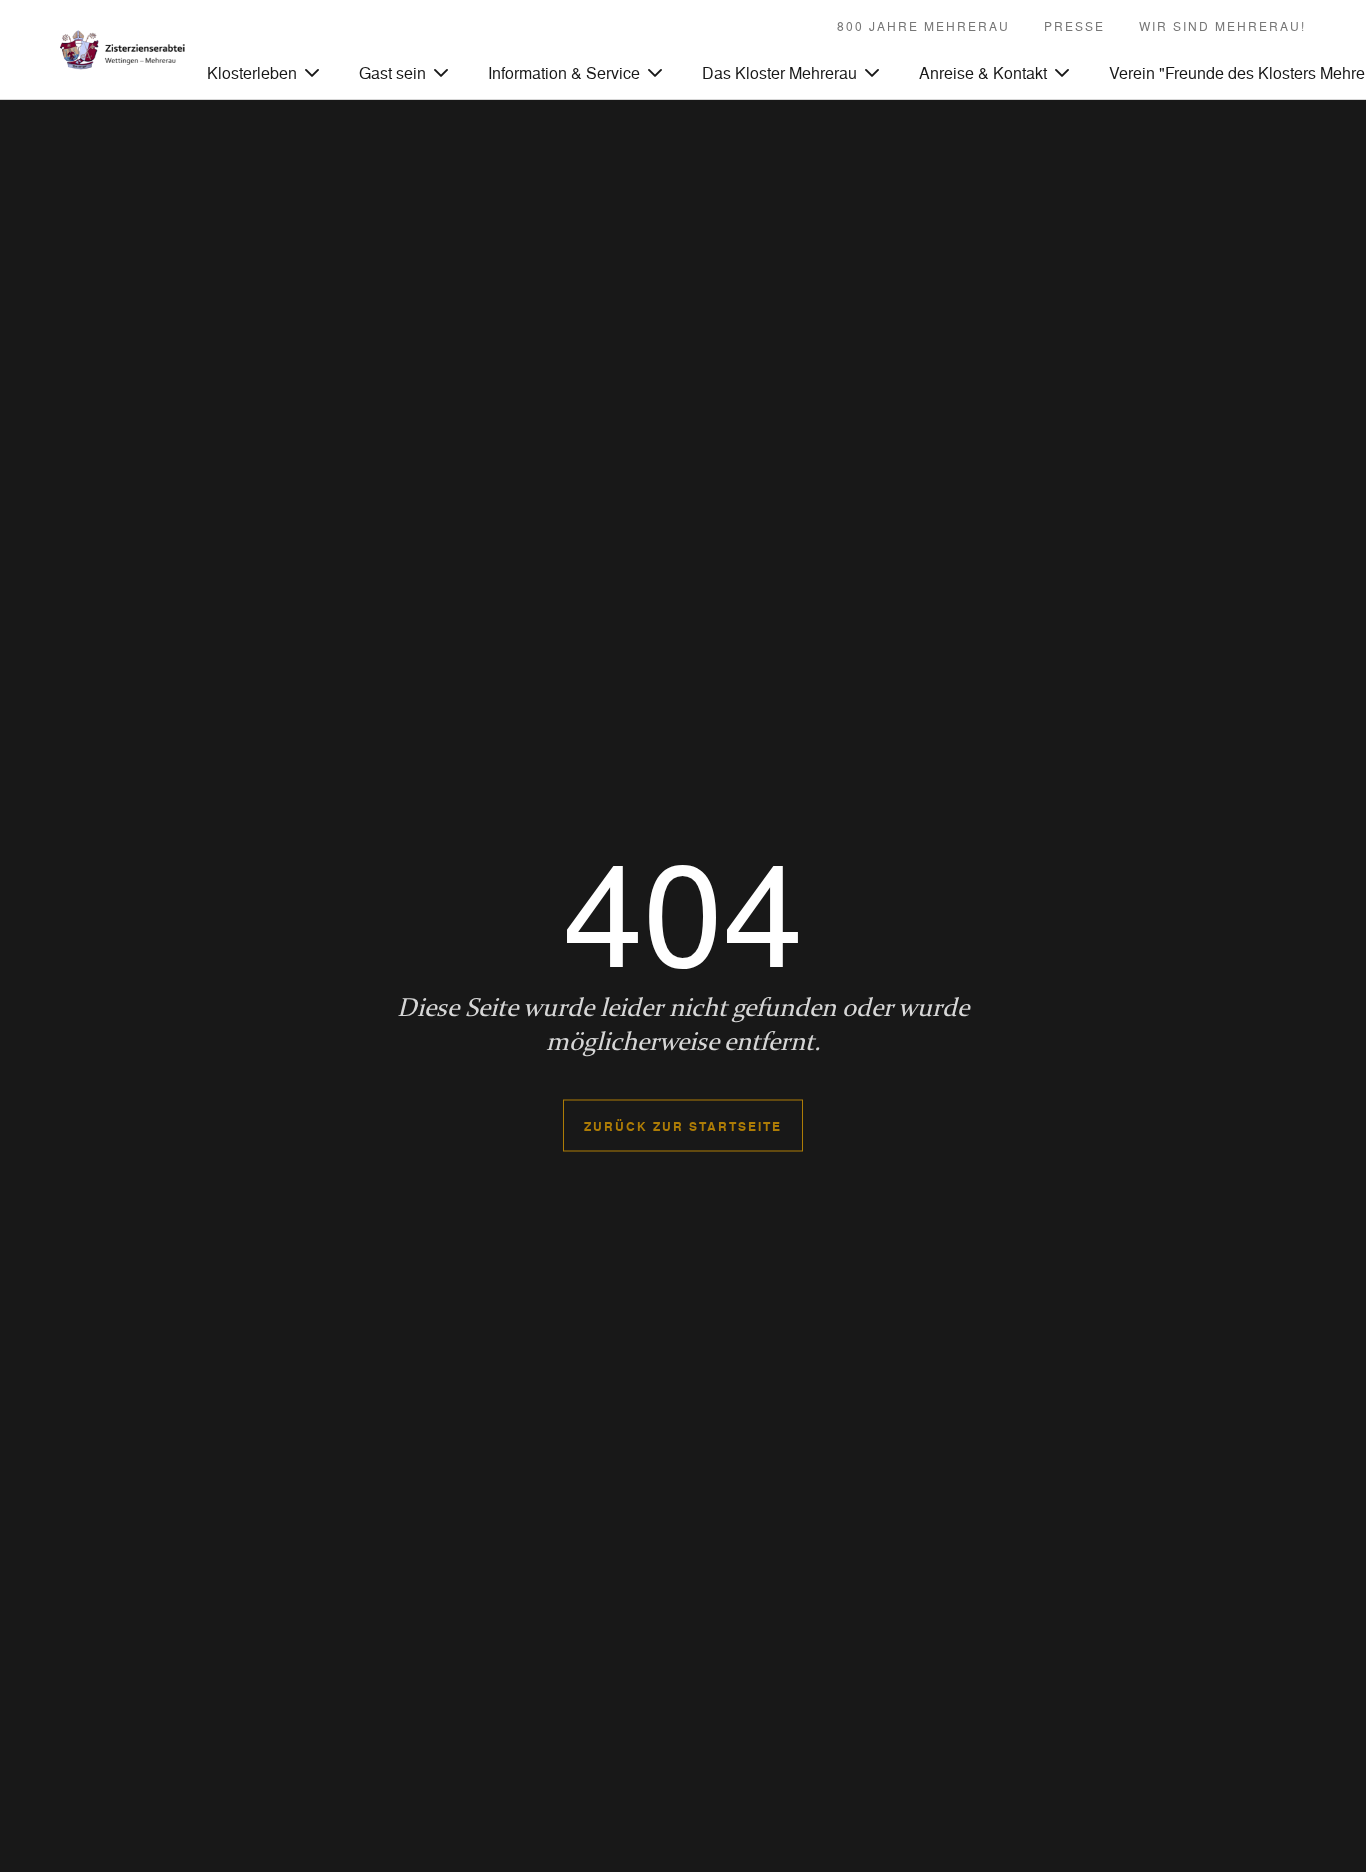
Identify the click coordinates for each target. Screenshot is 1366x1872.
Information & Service (564, 72)
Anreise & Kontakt (983, 72)
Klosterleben (252, 72)
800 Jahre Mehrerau (923, 26)
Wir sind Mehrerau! (1222, 26)
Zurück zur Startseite (683, 1126)
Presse (1074, 26)
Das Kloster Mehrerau (779, 72)
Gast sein (392, 72)
